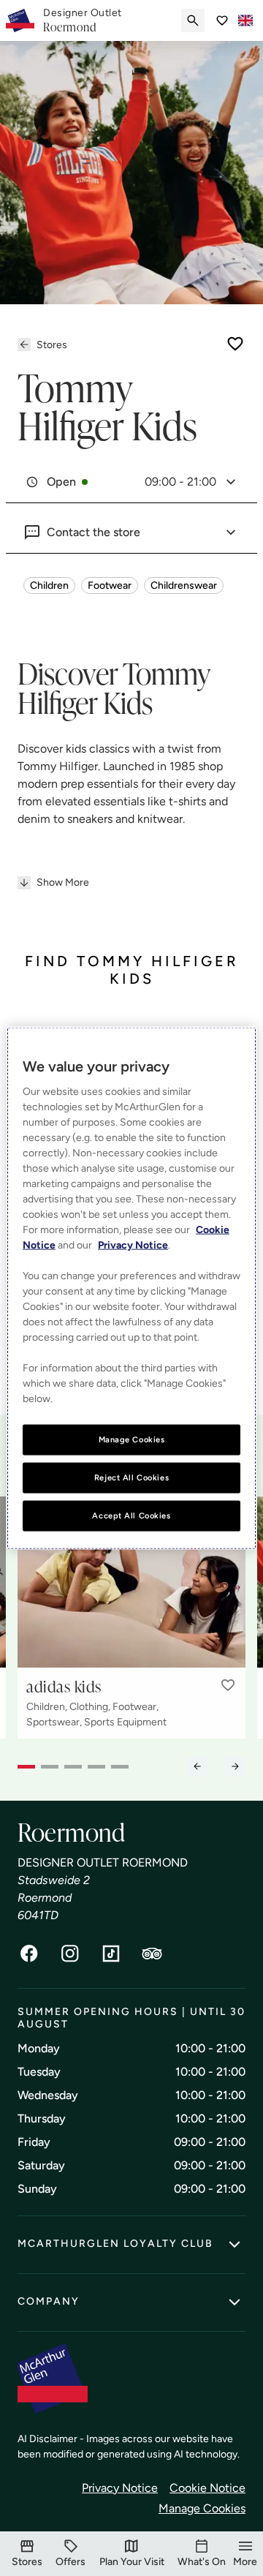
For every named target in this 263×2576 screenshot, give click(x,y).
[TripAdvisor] (152, 1954)
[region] (131, 1288)
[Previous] (197, 1766)
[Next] (235, 1766)
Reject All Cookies (131, 1477)
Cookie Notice (207, 2488)
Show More (63, 882)
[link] (83, 20)
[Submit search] (193, 20)
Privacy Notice (120, 2488)
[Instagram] (70, 1954)
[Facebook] (29, 1954)
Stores (52, 345)
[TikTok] (111, 1954)
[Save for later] (235, 344)
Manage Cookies (202, 2508)
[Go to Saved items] (222, 20)
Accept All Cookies (131, 1515)
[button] (228, 1685)
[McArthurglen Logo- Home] (20, 20)
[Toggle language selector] (245, 20)
